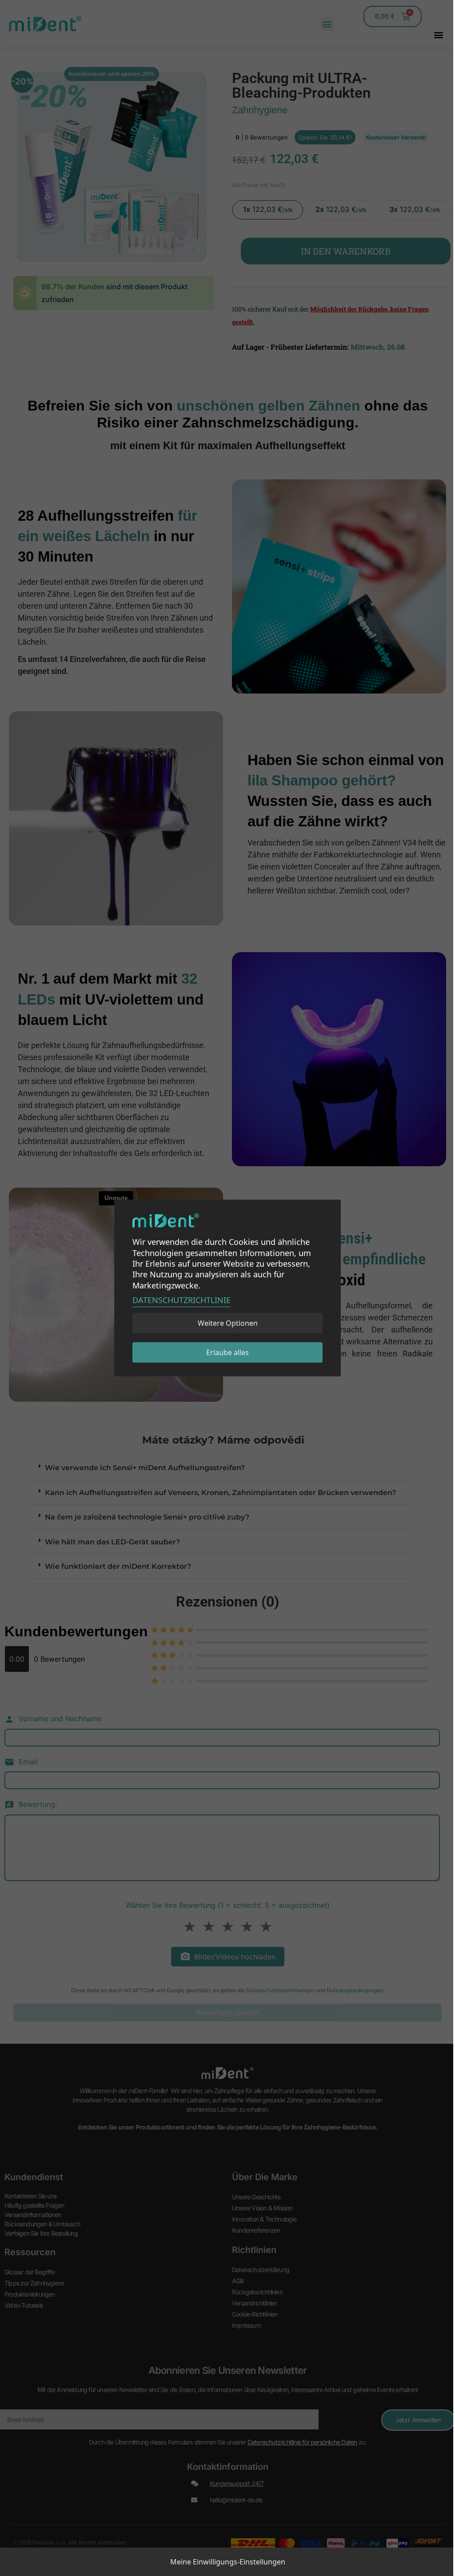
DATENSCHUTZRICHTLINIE (182, 1300)
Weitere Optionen (228, 1323)
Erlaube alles (227, 1352)
